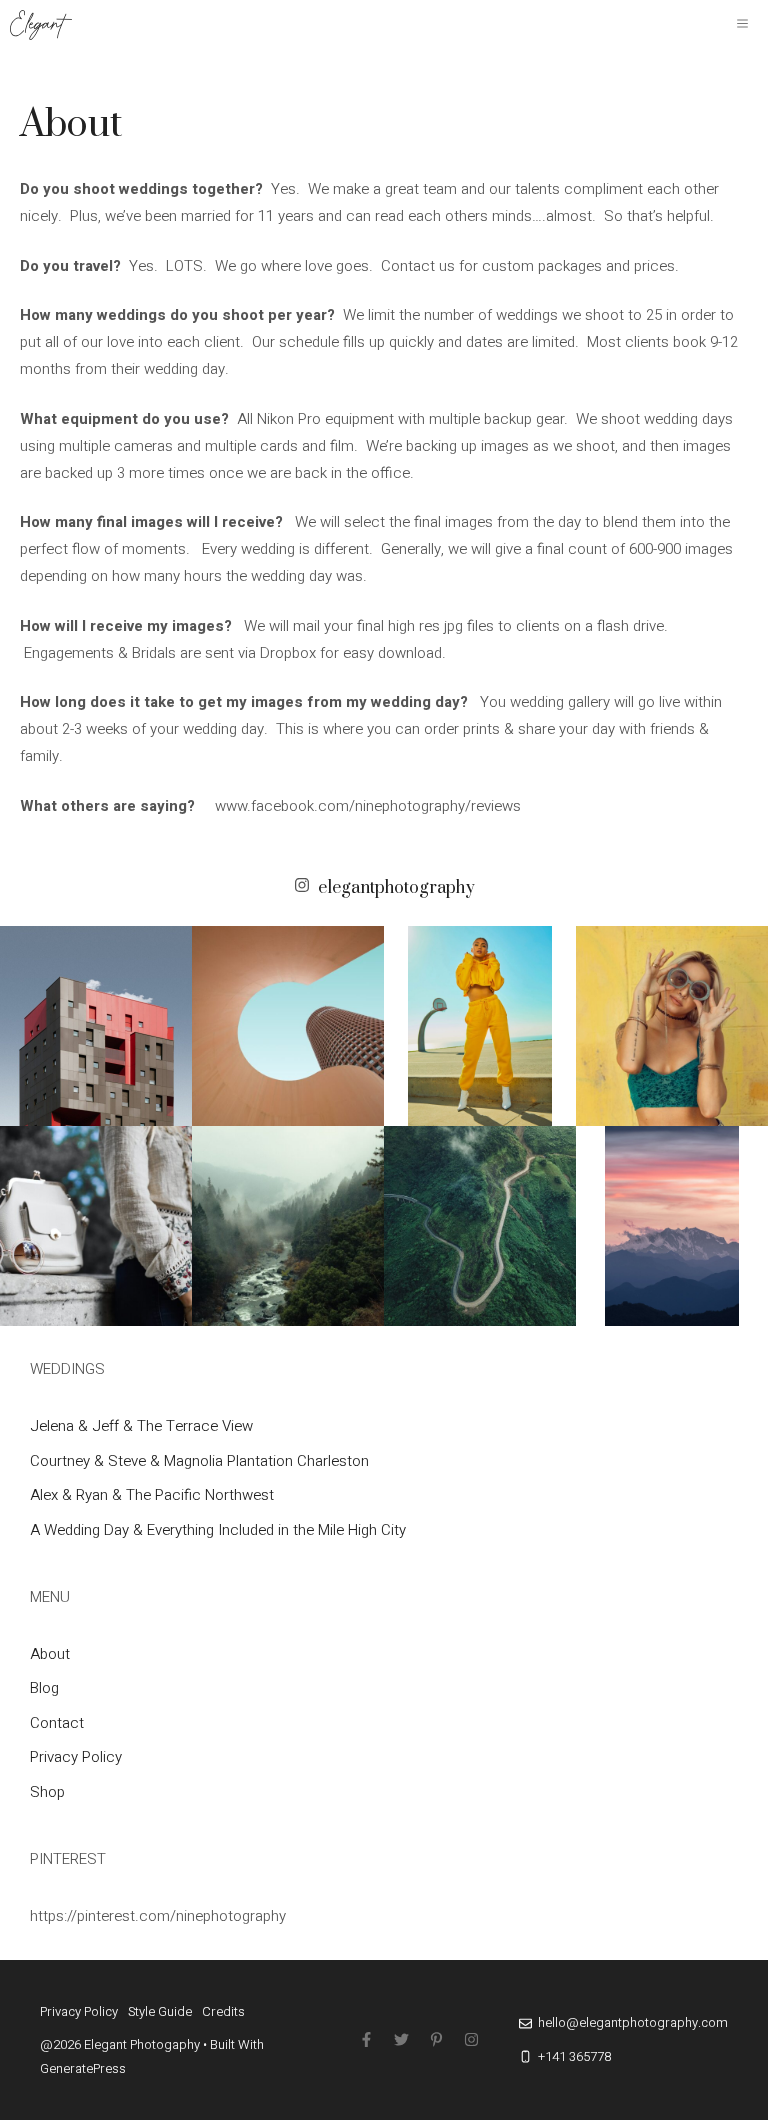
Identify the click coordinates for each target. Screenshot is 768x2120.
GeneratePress (83, 2068)
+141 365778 (574, 2056)
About (50, 1654)
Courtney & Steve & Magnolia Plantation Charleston (199, 1461)
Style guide (160, 2011)
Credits (223, 2011)
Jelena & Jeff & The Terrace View (141, 1426)
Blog (44, 1688)
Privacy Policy (76, 1757)
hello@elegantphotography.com (633, 2022)
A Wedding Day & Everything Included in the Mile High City (218, 1530)
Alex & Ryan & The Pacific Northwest (152, 1495)
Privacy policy (79, 2011)
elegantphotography (396, 888)
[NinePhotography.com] (41, 25)
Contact (57, 1723)
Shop (47, 1792)
